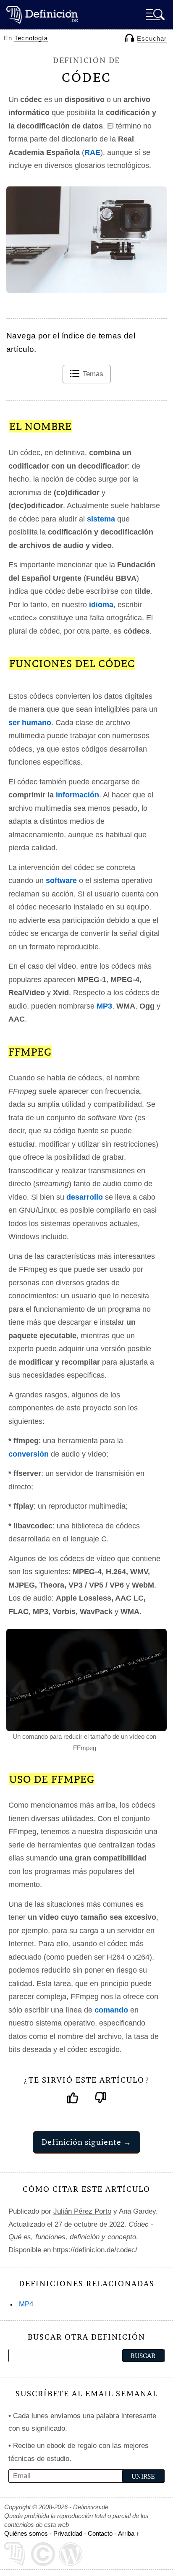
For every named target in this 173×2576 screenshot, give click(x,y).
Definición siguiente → (86, 2142)
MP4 (26, 2304)
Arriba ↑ (129, 2533)
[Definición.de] (42, 14)
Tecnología (31, 38)
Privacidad (68, 2533)
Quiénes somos (26, 2533)
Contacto (100, 2533)
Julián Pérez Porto (82, 2211)
